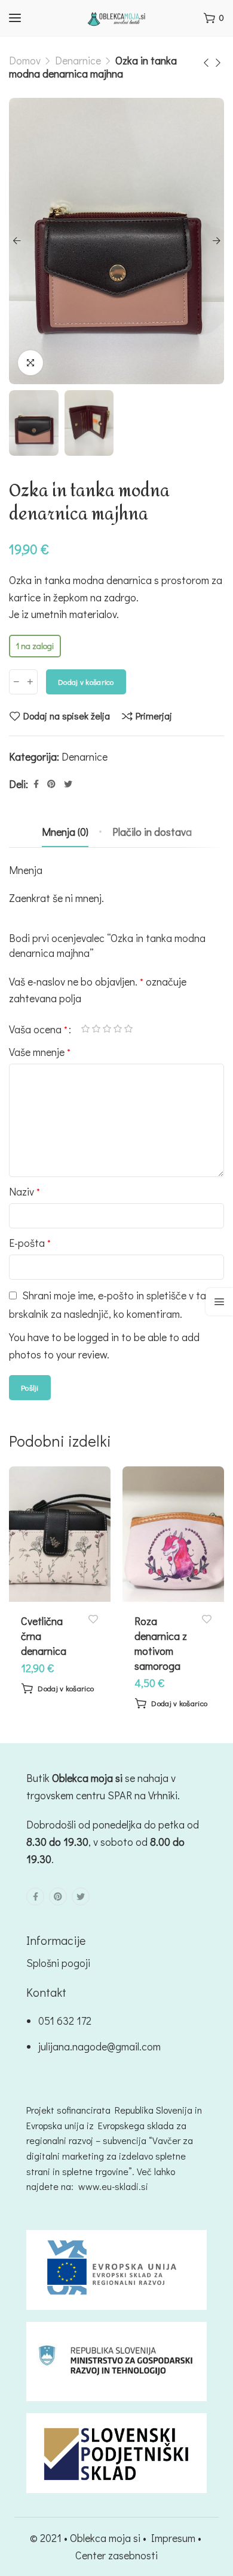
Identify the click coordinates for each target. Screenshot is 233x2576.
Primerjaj (154, 716)
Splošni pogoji (58, 1963)
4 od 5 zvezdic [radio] (118, 1029)
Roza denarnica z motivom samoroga (161, 1644)
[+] (30, 682)
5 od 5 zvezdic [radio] (128, 1029)
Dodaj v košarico (86, 682)
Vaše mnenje (40, 1052)
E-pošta (30, 1243)
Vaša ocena (38, 1029)
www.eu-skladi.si (113, 2186)
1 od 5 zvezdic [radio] (85, 1029)
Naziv (24, 1191)
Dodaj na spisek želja (67, 716)
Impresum (173, 2538)
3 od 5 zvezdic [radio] (107, 1029)
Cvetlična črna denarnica (44, 1636)
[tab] (65, 832)
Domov (25, 60)
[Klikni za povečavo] (30, 363)
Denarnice (78, 60)
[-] (16, 682)
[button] (57, 1688)
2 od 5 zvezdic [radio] (96, 1029)
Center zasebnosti (116, 2555)
